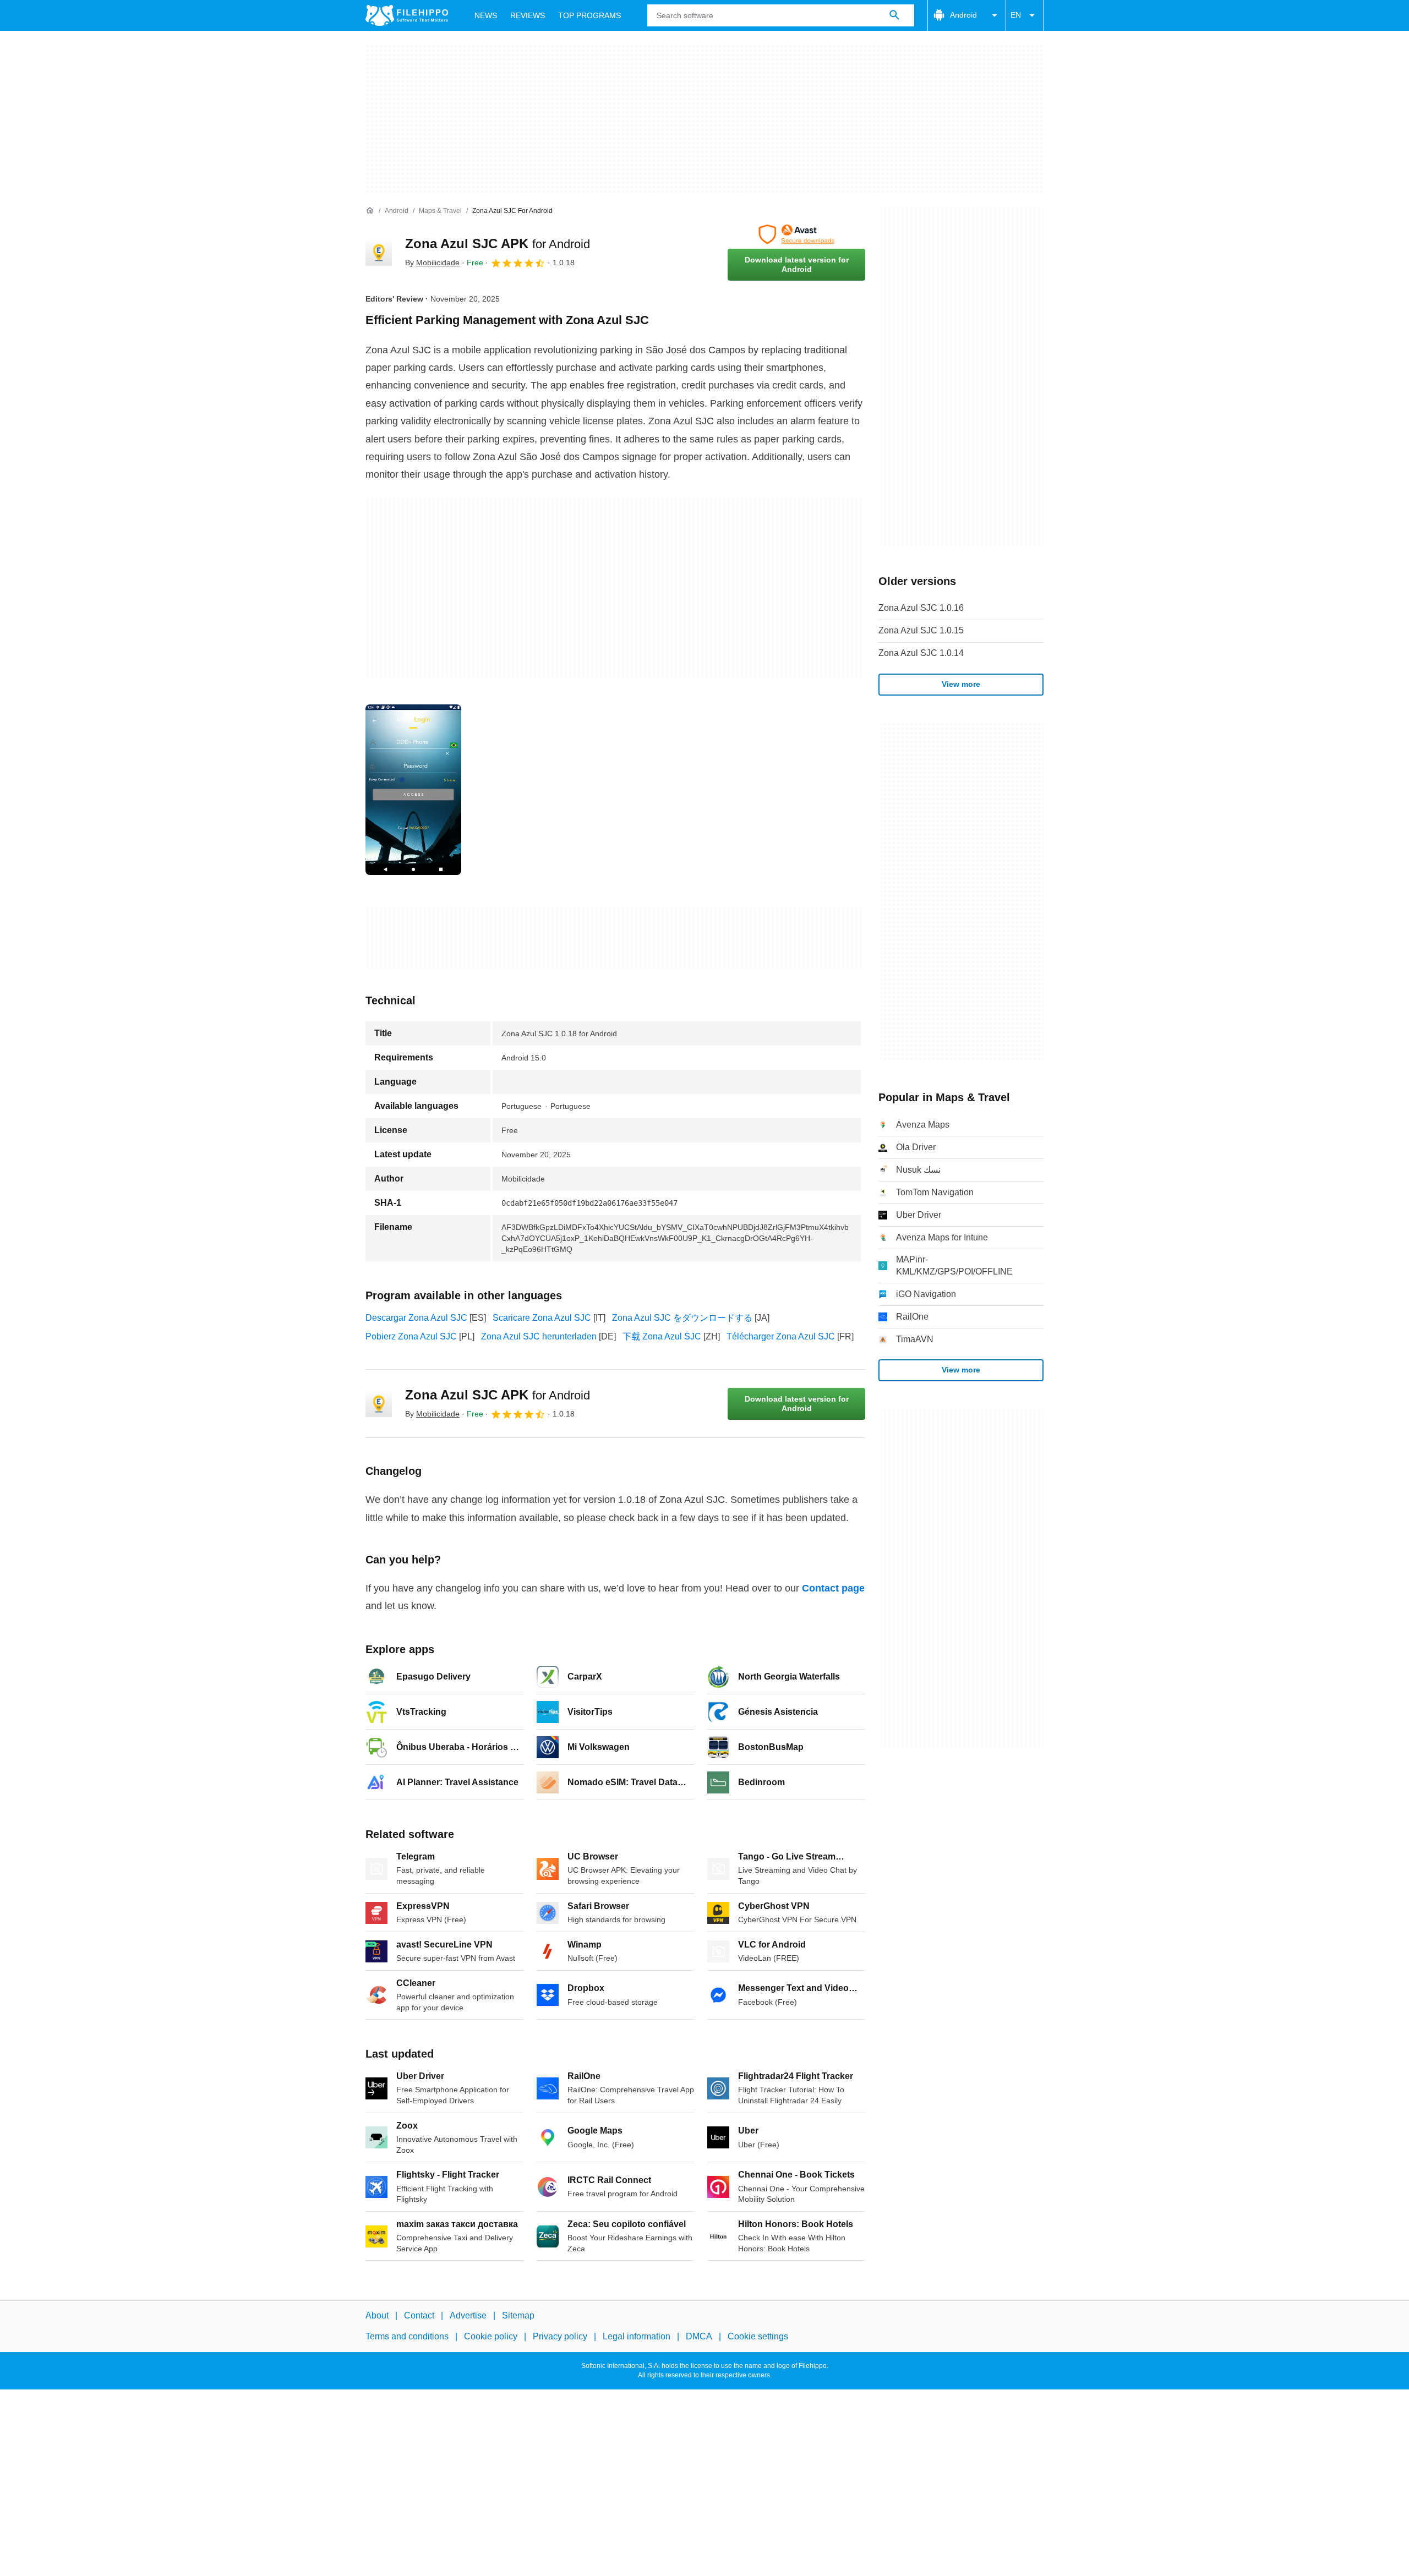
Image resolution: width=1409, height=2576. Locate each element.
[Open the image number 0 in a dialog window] (413, 790)
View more (961, 684)
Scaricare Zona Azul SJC (542, 1318)
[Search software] (894, 15)
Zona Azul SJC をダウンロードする (682, 1318)
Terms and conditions (407, 2337)
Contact (419, 2315)
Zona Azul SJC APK (498, 244)
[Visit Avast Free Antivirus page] (796, 234)
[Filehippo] (407, 15)
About (377, 2315)
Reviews (528, 15)
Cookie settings (758, 2337)
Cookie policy (491, 2337)
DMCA (699, 2337)
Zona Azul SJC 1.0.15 (921, 630)
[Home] (370, 211)
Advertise (468, 2315)
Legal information (637, 2337)
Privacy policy (560, 2337)
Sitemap (518, 2315)
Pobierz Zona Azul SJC (411, 1336)
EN (1016, 15)
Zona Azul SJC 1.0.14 (921, 653)
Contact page (833, 1588)
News (486, 15)
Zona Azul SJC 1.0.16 (921, 608)
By (432, 262)
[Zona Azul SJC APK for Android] (379, 253)
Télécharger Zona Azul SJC (781, 1336)
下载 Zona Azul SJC (662, 1336)
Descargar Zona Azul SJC (416, 1318)
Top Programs (589, 15)
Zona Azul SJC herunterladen (539, 1336)
